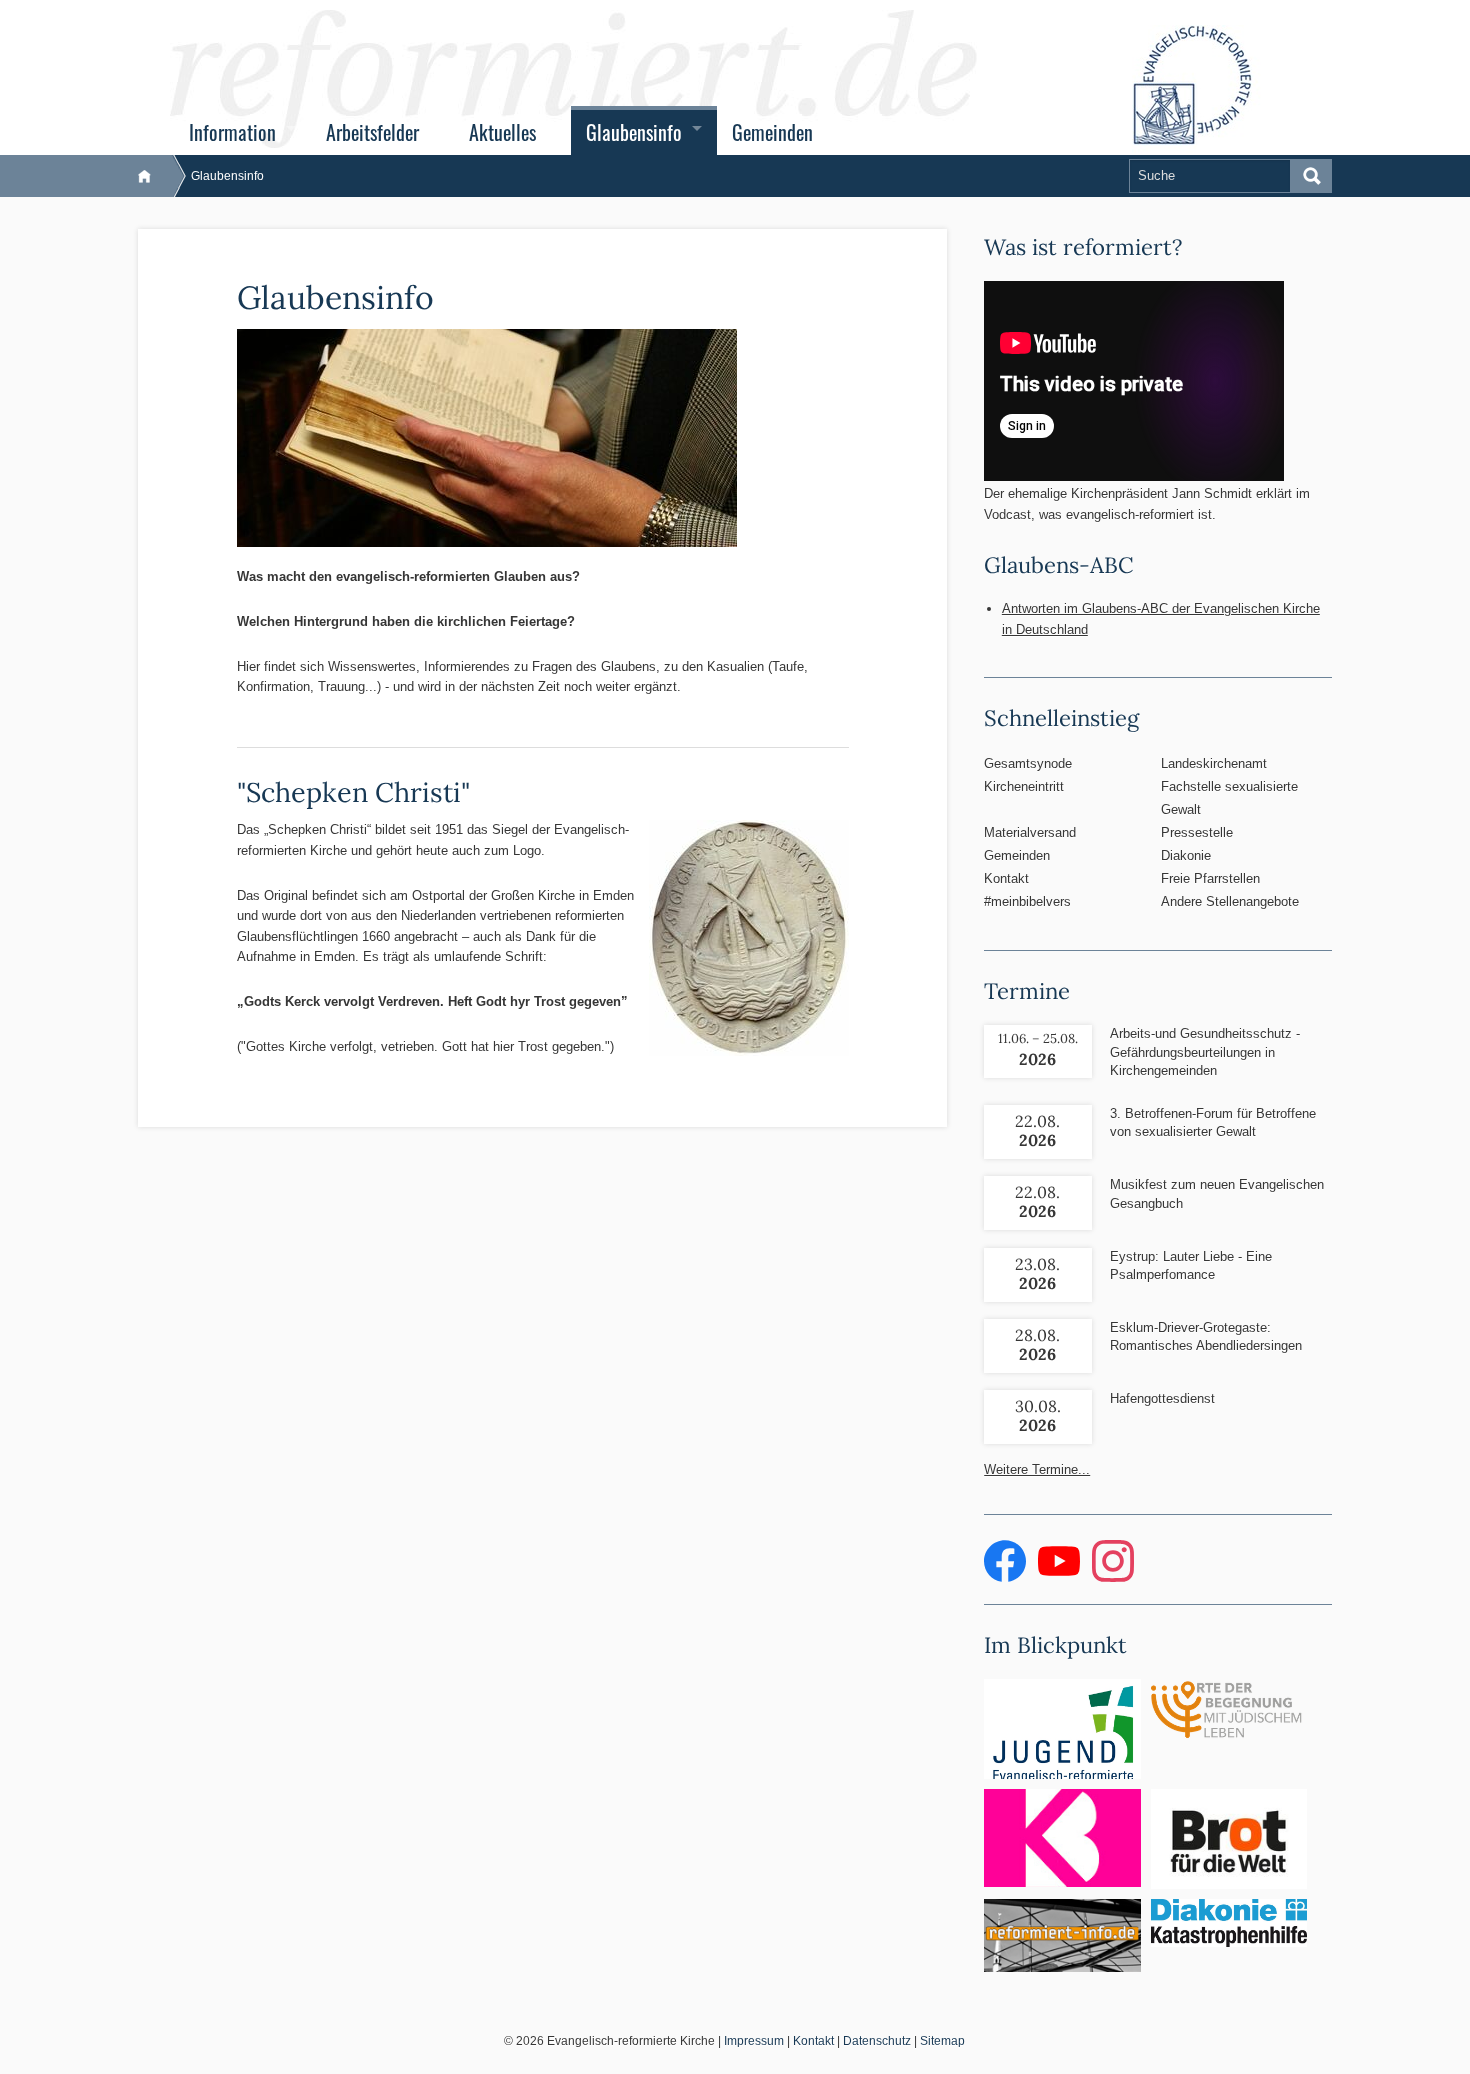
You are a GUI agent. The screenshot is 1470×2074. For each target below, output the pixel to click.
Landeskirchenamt (1214, 763)
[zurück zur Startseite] (154, 176)
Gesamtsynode (1028, 763)
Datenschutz (877, 2041)
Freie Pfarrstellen (1210, 878)
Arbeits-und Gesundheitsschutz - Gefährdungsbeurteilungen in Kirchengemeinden (1205, 1051)
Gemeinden (772, 132)
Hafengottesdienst (1162, 1398)
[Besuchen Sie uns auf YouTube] (1061, 1577)
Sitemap (942, 2041)
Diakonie (1186, 855)
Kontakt (1006, 878)
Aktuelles (502, 132)
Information (232, 132)
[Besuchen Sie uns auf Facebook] (1007, 1577)
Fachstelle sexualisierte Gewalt (1229, 798)
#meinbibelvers (1027, 901)
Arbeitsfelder (372, 132)
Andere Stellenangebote (1230, 901)
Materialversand (1030, 832)
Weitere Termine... (1037, 1469)
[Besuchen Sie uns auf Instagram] (1113, 1577)
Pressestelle (1197, 832)
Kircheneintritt (1024, 786)
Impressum (754, 2041)
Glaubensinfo (634, 132)
